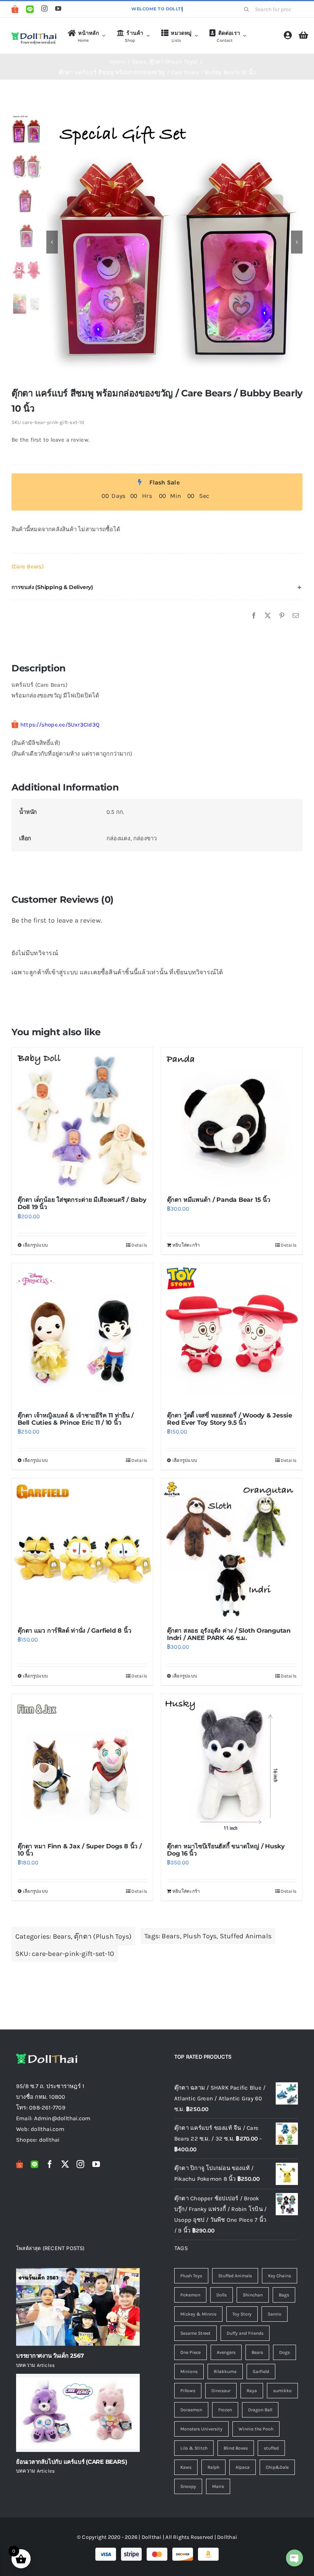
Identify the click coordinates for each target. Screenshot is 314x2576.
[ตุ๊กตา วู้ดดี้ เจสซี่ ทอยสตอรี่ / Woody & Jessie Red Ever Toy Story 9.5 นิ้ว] (232, 1334)
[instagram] (44, 8)
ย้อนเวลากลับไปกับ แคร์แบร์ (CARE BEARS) (71, 2462)
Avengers (226, 2352)
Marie (218, 2486)
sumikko (282, 2391)
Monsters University (201, 2429)
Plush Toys (200, 1936)
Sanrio (275, 2314)
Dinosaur (221, 2391)
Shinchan (253, 2295)
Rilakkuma (225, 2371)
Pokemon (190, 2295)
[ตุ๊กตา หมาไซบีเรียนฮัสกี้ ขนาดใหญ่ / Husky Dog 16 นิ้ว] (232, 1764)
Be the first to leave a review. (51, 440)
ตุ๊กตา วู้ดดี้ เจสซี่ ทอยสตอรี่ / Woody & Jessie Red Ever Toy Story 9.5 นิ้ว (230, 1419)
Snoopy (188, 2486)
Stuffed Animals (246, 1936)
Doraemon (191, 2410)
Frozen (225, 2410)
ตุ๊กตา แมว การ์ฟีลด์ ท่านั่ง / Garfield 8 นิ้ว (74, 1631)
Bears (62, 1936)
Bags (284, 2295)
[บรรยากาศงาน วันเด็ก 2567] (78, 2307)
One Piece (191, 2352)
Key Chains (280, 2276)
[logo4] (34, 34)
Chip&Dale (277, 2467)
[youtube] (58, 8)
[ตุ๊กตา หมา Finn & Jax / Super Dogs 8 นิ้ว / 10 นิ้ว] (82, 1764)
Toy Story (242, 2314)
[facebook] (50, 2164)
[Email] (296, 616)
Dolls (222, 2295)
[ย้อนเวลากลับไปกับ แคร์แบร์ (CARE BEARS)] (78, 2413)
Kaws (186, 2467)
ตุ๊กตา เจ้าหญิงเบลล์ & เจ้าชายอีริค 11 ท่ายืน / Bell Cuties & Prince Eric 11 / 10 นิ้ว (76, 1419)
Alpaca (243, 2467)
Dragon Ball (260, 2410)
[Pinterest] (282, 616)
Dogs (285, 2352)
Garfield (261, 2371)
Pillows (188, 2391)
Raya (252, 2391)
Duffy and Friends (245, 2333)
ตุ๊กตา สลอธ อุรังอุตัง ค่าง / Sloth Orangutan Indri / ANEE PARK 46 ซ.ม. (229, 1634)
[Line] (30, 9)
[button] (157, 587)
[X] (268, 616)
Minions (189, 2371)
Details (139, 1245)
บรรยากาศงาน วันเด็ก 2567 (50, 2356)
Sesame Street (195, 2333)
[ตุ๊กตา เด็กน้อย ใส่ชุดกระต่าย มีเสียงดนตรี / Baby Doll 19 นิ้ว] (82, 1118)
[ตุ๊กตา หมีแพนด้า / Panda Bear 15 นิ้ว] (232, 1118)
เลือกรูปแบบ (35, 1245)
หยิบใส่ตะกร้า (186, 1245)
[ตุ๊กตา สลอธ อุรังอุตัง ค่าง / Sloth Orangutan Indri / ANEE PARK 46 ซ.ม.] (232, 1549)
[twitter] (65, 2164)
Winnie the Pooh (256, 2429)
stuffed (271, 2448)
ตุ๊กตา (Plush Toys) (103, 1936)
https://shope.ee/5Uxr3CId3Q (60, 725)
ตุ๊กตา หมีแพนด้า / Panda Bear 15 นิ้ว (219, 1200)
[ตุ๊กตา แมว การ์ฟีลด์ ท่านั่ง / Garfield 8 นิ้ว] (82, 1549)
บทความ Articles (35, 2365)
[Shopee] (15, 9)
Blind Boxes (236, 2448)
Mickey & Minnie (198, 2314)
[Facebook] (254, 616)
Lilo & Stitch (194, 2448)
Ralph (213, 2467)
